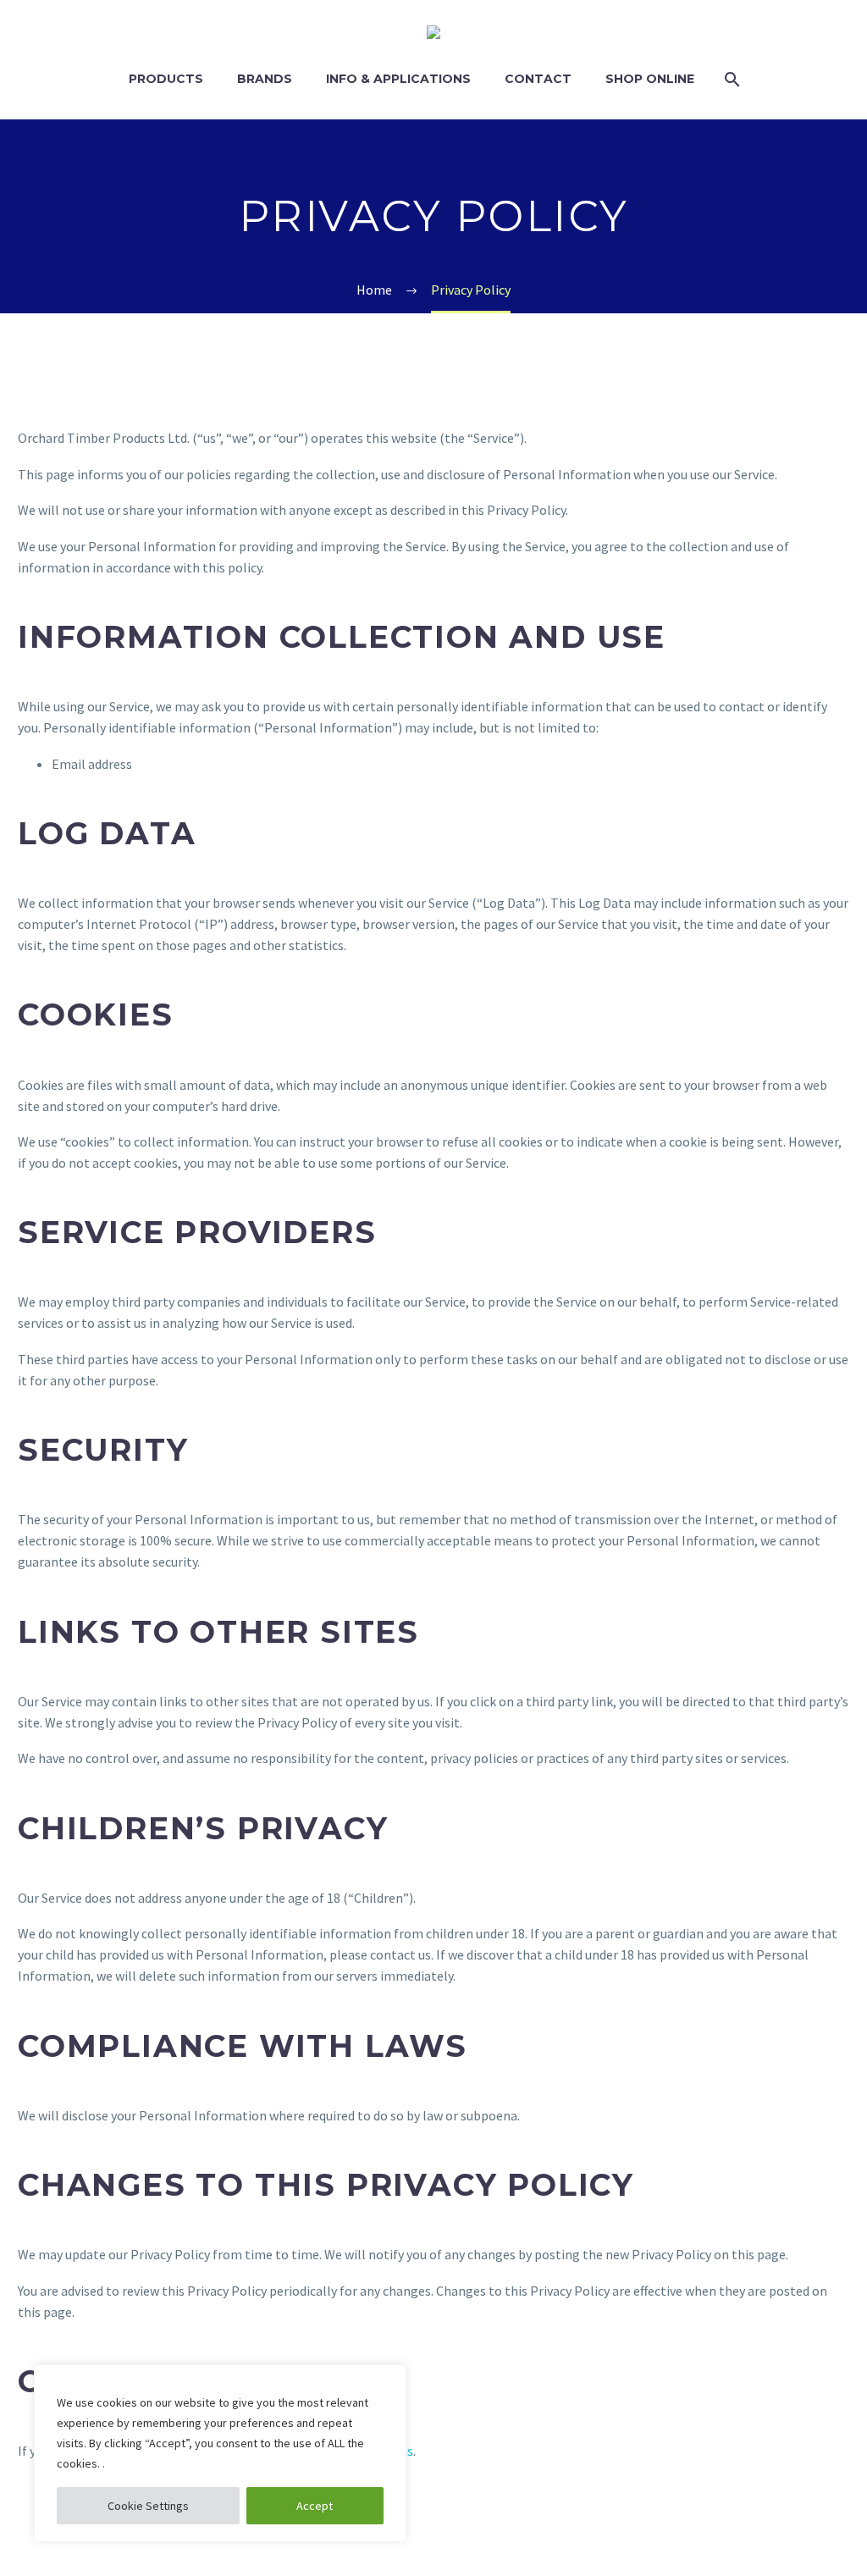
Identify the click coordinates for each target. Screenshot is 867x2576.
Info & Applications (398, 79)
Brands (265, 79)
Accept (315, 2506)
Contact (538, 79)
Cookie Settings (148, 2506)
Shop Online (650, 79)
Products (166, 79)
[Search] (729, 79)
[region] (220, 2453)
